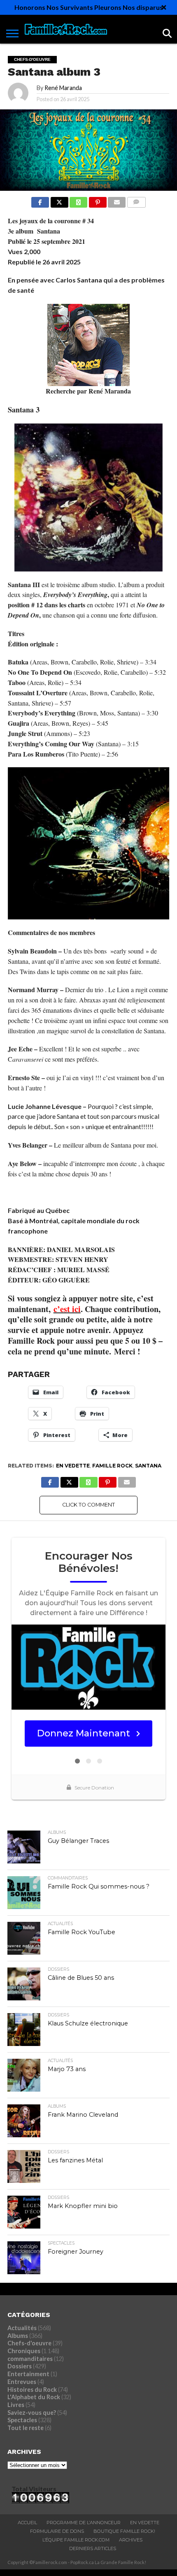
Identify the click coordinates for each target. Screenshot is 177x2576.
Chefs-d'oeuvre (29, 2343)
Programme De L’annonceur (84, 2523)
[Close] (164, 7)
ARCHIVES (131, 2540)
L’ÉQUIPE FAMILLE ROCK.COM (76, 2540)
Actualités (22, 2328)
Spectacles (22, 2420)
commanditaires (30, 2359)
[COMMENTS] (136, 200)
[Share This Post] (59, 200)
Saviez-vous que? (32, 2413)
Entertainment (28, 2374)
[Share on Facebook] (40, 200)
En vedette (73, 1466)
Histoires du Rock (32, 2390)
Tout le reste (26, 2428)
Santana (148, 1466)
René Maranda (63, 88)
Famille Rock (112, 1466)
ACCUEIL (27, 2523)
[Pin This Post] (98, 200)
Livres (16, 2405)
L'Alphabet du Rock (34, 2397)
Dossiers (20, 2366)
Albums (18, 2336)
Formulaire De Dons (57, 2531)
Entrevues (22, 2382)
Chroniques (24, 2351)
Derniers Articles (93, 2548)
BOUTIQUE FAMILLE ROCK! (124, 2531)
